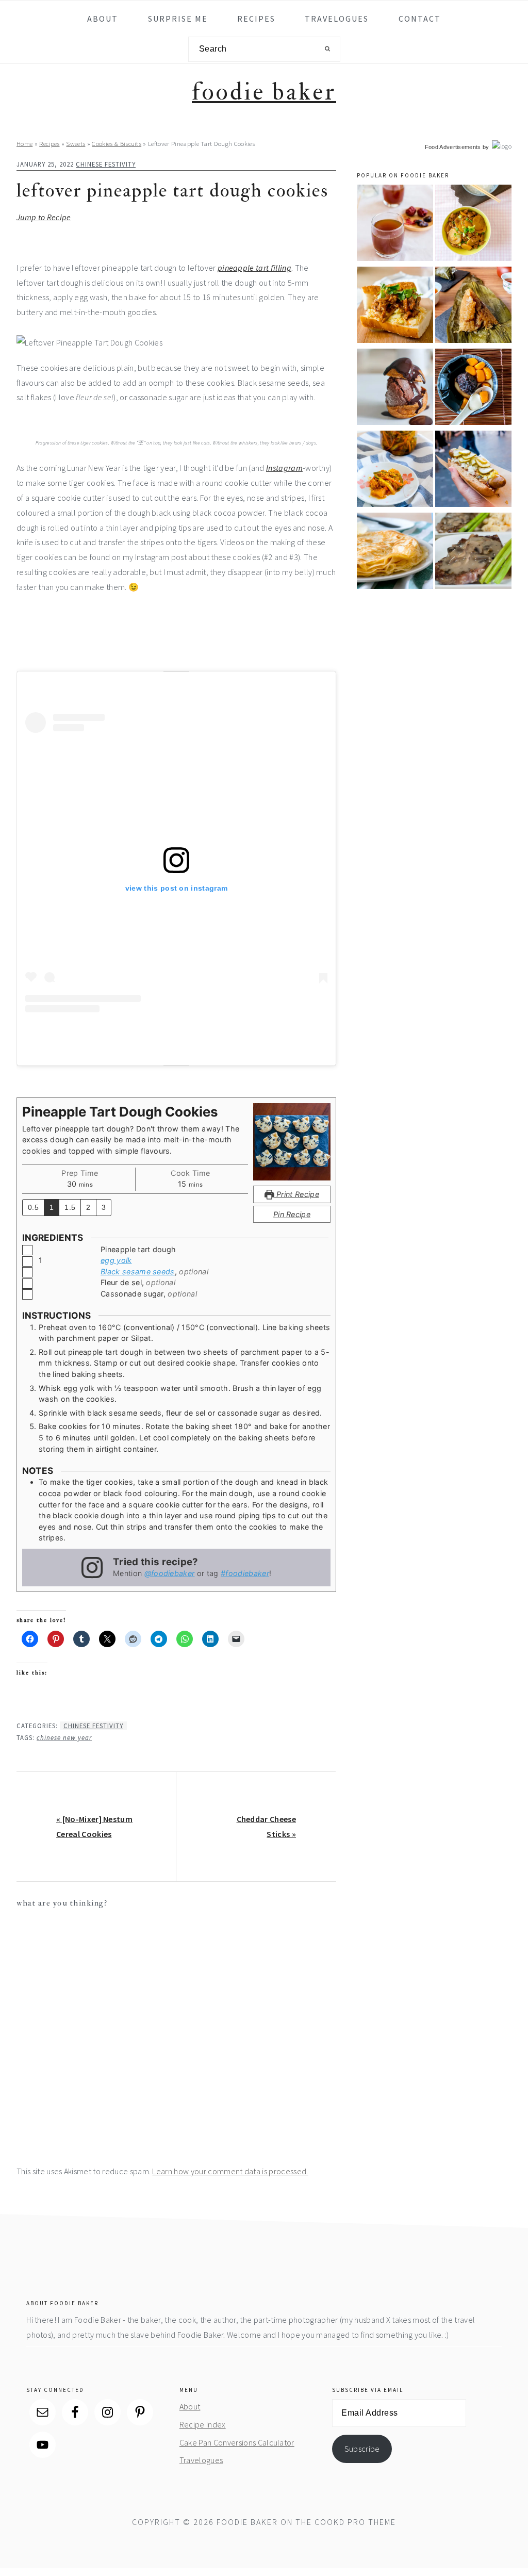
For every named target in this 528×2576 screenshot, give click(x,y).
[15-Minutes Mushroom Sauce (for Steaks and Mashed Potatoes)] (473, 553)
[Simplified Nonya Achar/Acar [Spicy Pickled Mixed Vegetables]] (395, 471)
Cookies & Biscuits (117, 143)
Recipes (49, 143)
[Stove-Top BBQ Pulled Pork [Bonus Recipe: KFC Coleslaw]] (395, 307)
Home (24, 143)
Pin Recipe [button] (292, 1214)
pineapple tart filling (254, 268)
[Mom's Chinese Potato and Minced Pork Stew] (473, 225)
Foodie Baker (264, 92)
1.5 (70, 1207)
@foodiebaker (170, 1573)
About (190, 2406)
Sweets (76, 143)
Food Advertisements (453, 147)
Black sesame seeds (138, 1271)
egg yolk (116, 1260)
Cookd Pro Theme (355, 2522)
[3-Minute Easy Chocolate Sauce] (395, 389)
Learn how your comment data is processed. (230, 2171)
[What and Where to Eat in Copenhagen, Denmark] (473, 471)
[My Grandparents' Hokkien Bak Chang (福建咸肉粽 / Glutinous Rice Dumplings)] (473, 307)
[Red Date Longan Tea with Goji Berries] (395, 225)
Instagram (284, 468)
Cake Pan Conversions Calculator (237, 2442)
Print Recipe (297, 1194)
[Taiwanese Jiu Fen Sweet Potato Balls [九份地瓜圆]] (473, 389)
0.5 (33, 1207)
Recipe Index (203, 2424)
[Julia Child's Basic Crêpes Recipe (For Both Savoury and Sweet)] (395, 553)
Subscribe (362, 2449)
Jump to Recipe (44, 217)
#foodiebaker (245, 1573)
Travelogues (201, 2460)
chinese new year (64, 1737)
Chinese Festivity (106, 164)
